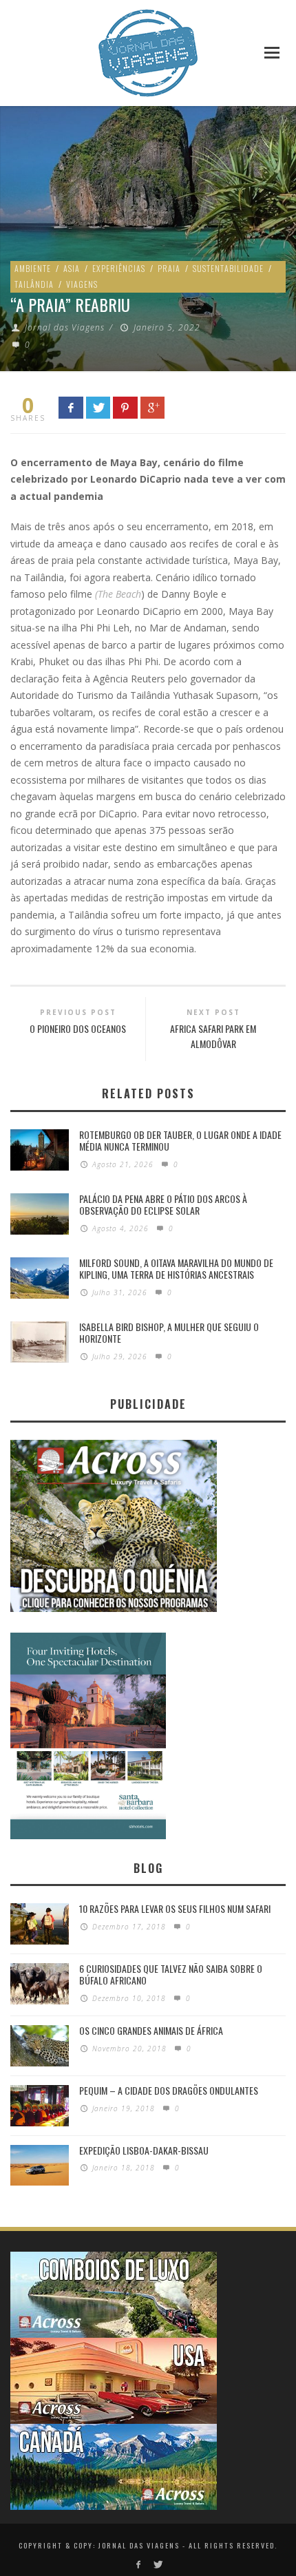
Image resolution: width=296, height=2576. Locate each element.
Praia (169, 268)
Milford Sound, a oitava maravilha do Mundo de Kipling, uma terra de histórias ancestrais (176, 1268)
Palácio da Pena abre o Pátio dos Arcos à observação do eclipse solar (163, 1204)
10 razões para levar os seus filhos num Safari (175, 1908)
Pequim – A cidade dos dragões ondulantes (169, 2090)
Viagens (82, 284)
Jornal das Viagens (65, 327)
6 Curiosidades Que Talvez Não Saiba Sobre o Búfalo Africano (171, 1974)
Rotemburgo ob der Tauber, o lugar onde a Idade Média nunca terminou (180, 1140)
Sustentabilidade (228, 268)
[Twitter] (157, 2565)
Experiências (119, 268)
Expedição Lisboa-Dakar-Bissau (144, 2150)
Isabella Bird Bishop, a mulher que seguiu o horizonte (169, 1332)
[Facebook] (139, 2565)
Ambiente (33, 268)
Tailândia (34, 284)
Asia (72, 268)
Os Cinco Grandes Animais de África (151, 2030)
